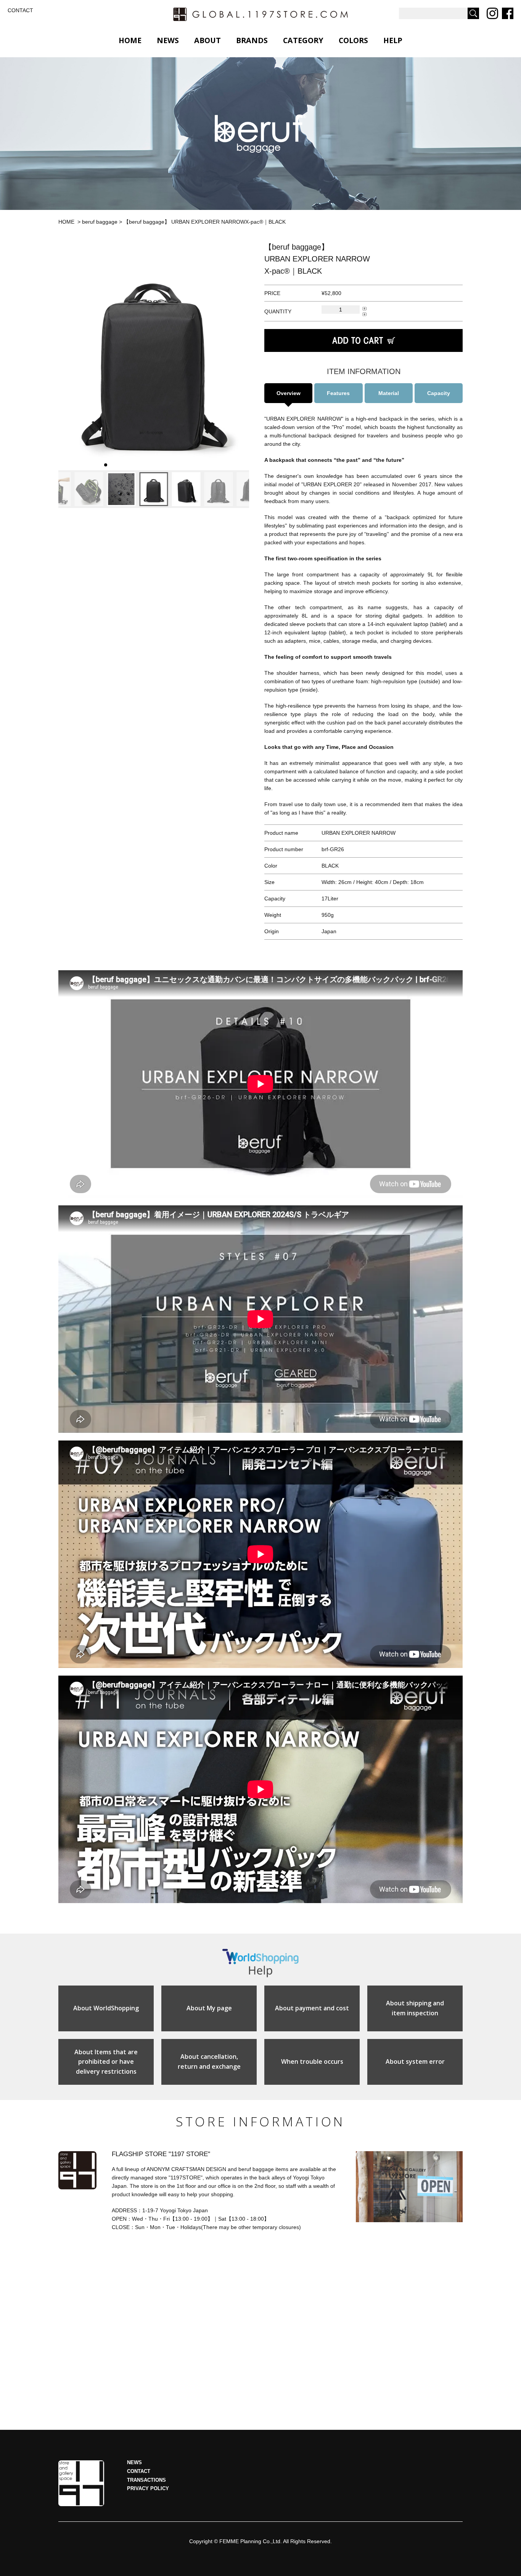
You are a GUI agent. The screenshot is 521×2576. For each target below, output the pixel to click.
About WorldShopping (106, 2008)
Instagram (492, 13)
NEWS (168, 40)
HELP (393, 40)
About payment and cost (312, 2008)
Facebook (508, 13)
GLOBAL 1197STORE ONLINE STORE (260, 14)
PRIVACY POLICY (148, 2489)
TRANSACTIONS (146, 2480)
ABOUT (207, 40)
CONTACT (20, 10)
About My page (209, 2008)
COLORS (353, 40)
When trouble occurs (312, 2061)
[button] (67, 356)
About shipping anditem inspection (415, 2008)
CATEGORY (303, 40)
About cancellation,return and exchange (209, 2061)
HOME (130, 40)
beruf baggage (100, 222)
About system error (415, 2061)
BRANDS (252, 40)
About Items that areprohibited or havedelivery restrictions (106, 2062)
